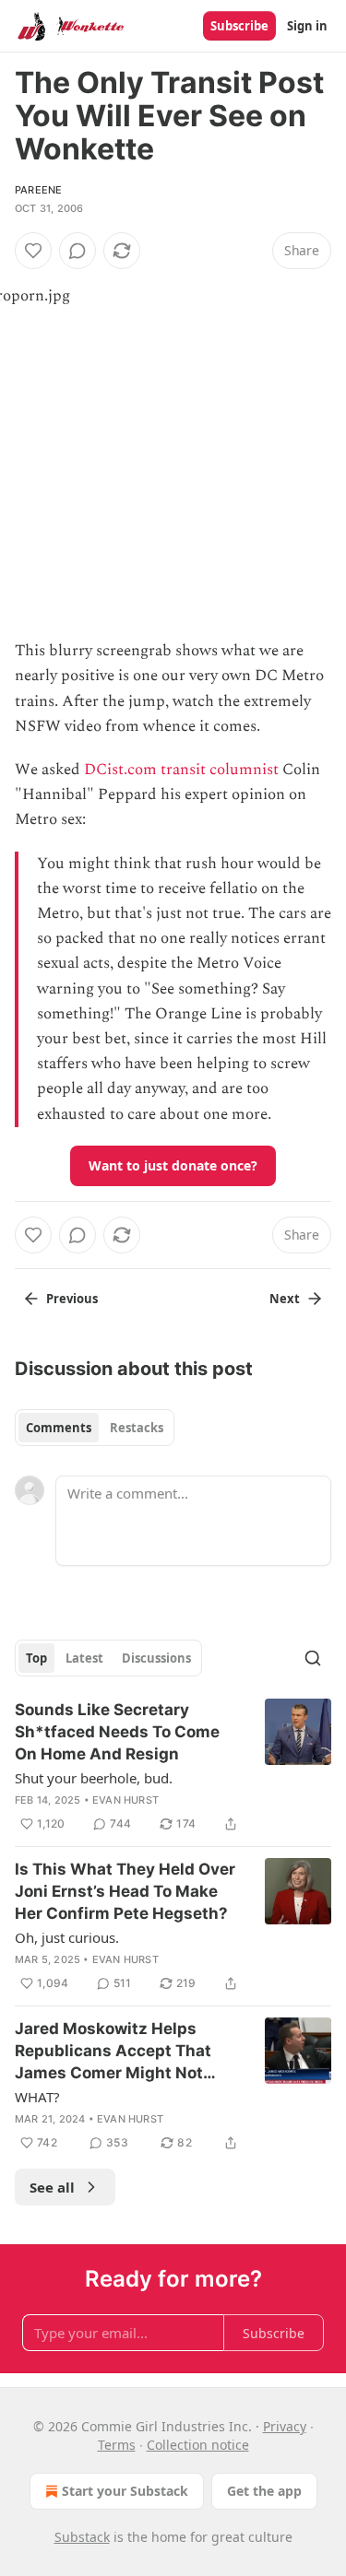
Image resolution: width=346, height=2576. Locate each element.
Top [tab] (36, 1658)
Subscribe (239, 26)
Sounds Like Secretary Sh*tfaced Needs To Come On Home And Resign (117, 1732)
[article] (173, 1767)
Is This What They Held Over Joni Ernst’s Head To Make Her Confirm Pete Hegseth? (125, 1891)
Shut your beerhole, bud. (94, 1778)
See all (52, 2187)
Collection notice (198, 2445)
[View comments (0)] (78, 251)
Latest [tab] (84, 1658)
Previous (72, 1299)
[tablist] (95, 1428)
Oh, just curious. (67, 1937)
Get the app (264, 2491)
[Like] (33, 251)
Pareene (38, 190)
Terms (117, 2445)
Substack (82, 2537)
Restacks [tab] (137, 1428)
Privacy (285, 2426)
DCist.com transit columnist (181, 770)
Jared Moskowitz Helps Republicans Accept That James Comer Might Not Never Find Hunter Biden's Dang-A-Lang (116, 2052)
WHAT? (37, 2097)
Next (285, 1299)
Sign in (307, 26)
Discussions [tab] (156, 1658)
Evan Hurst (125, 1800)
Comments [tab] (59, 1428)
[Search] (313, 1658)
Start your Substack (125, 2491)
